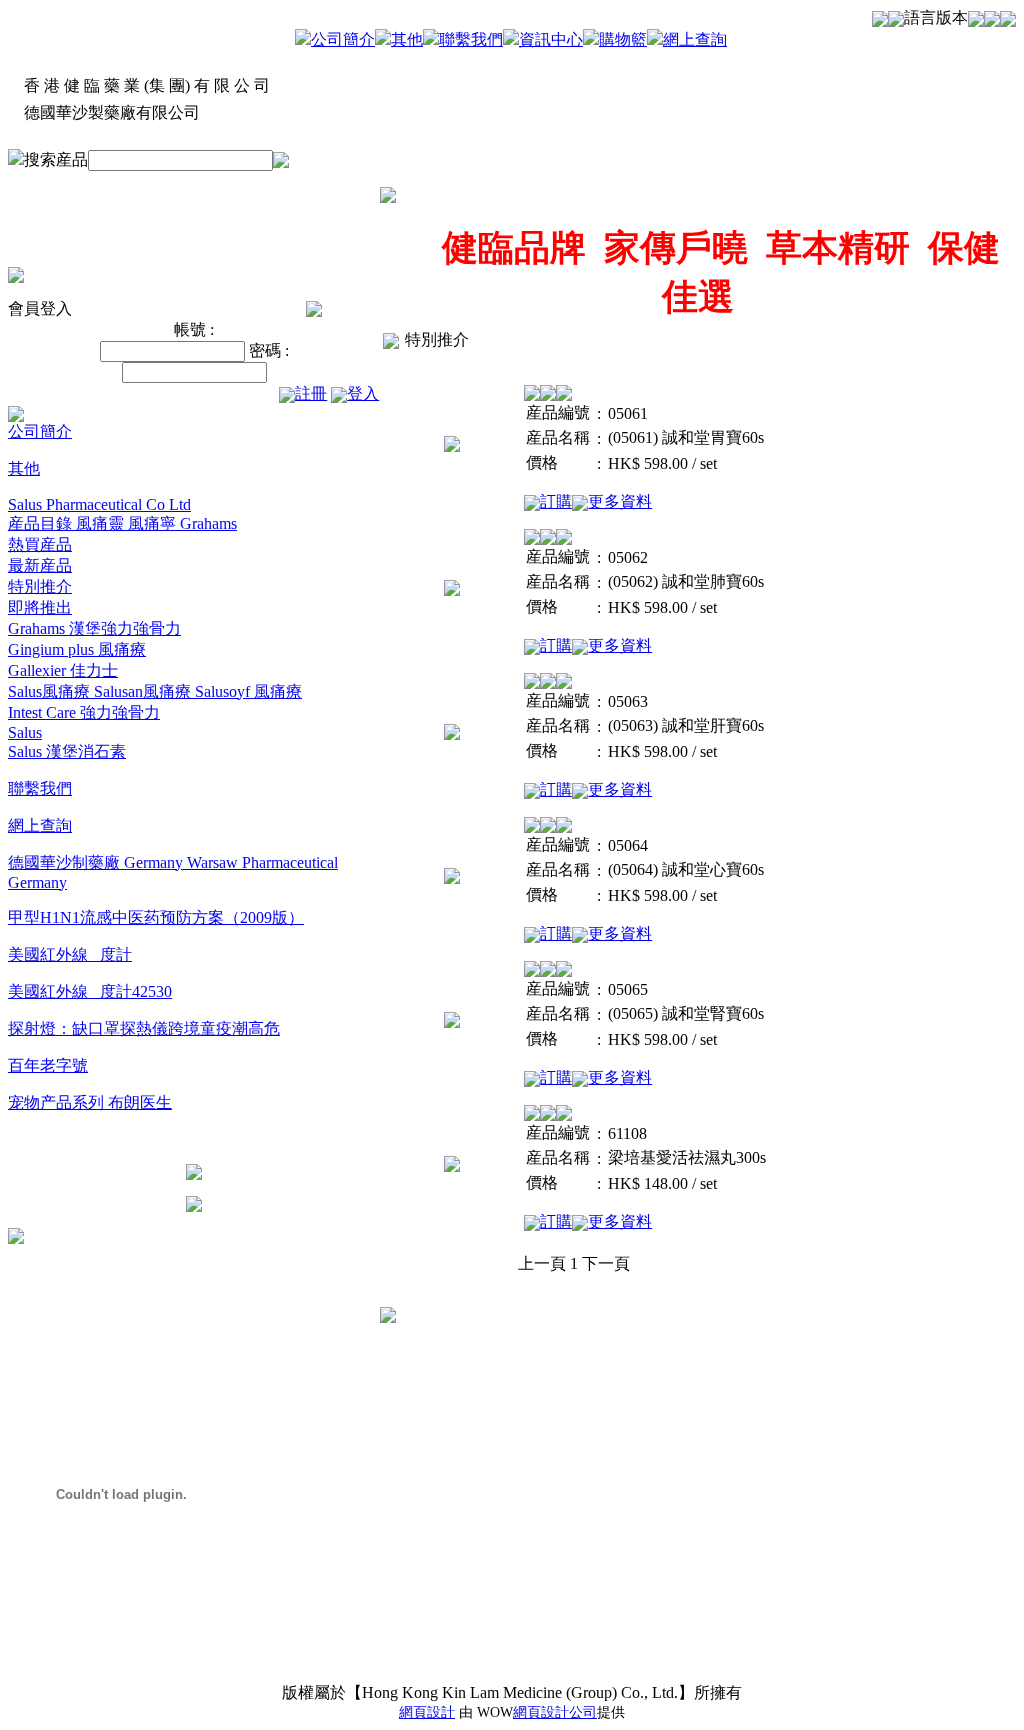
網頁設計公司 (555, 1712)
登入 (363, 393)
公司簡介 (343, 39)
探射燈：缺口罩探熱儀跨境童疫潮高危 (144, 1028)
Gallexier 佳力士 (63, 670)
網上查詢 (695, 39)
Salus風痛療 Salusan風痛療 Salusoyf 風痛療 (155, 691)
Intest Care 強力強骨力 (84, 712)
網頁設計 (427, 1712)
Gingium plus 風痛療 (77, 649)
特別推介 (40, 586)
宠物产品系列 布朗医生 (90, 1102)
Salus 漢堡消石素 (67, 751)
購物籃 (623, 39)
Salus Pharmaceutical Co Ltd (99, 504)
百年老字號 (48, 1065)
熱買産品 (40, 544)
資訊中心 (551, 39)
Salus (25, 732)
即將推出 (40, 607)
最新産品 (40, 565)
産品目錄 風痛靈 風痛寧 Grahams (122, 523)
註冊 (311, 393)
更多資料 (620, 501)
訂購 (556, 501)
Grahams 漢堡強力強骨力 (94, 628)
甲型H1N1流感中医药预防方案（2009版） (156, 917)
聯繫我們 (471, 39)
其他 (407, 39)
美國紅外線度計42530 (90, 991)
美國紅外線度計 (70, 954)
